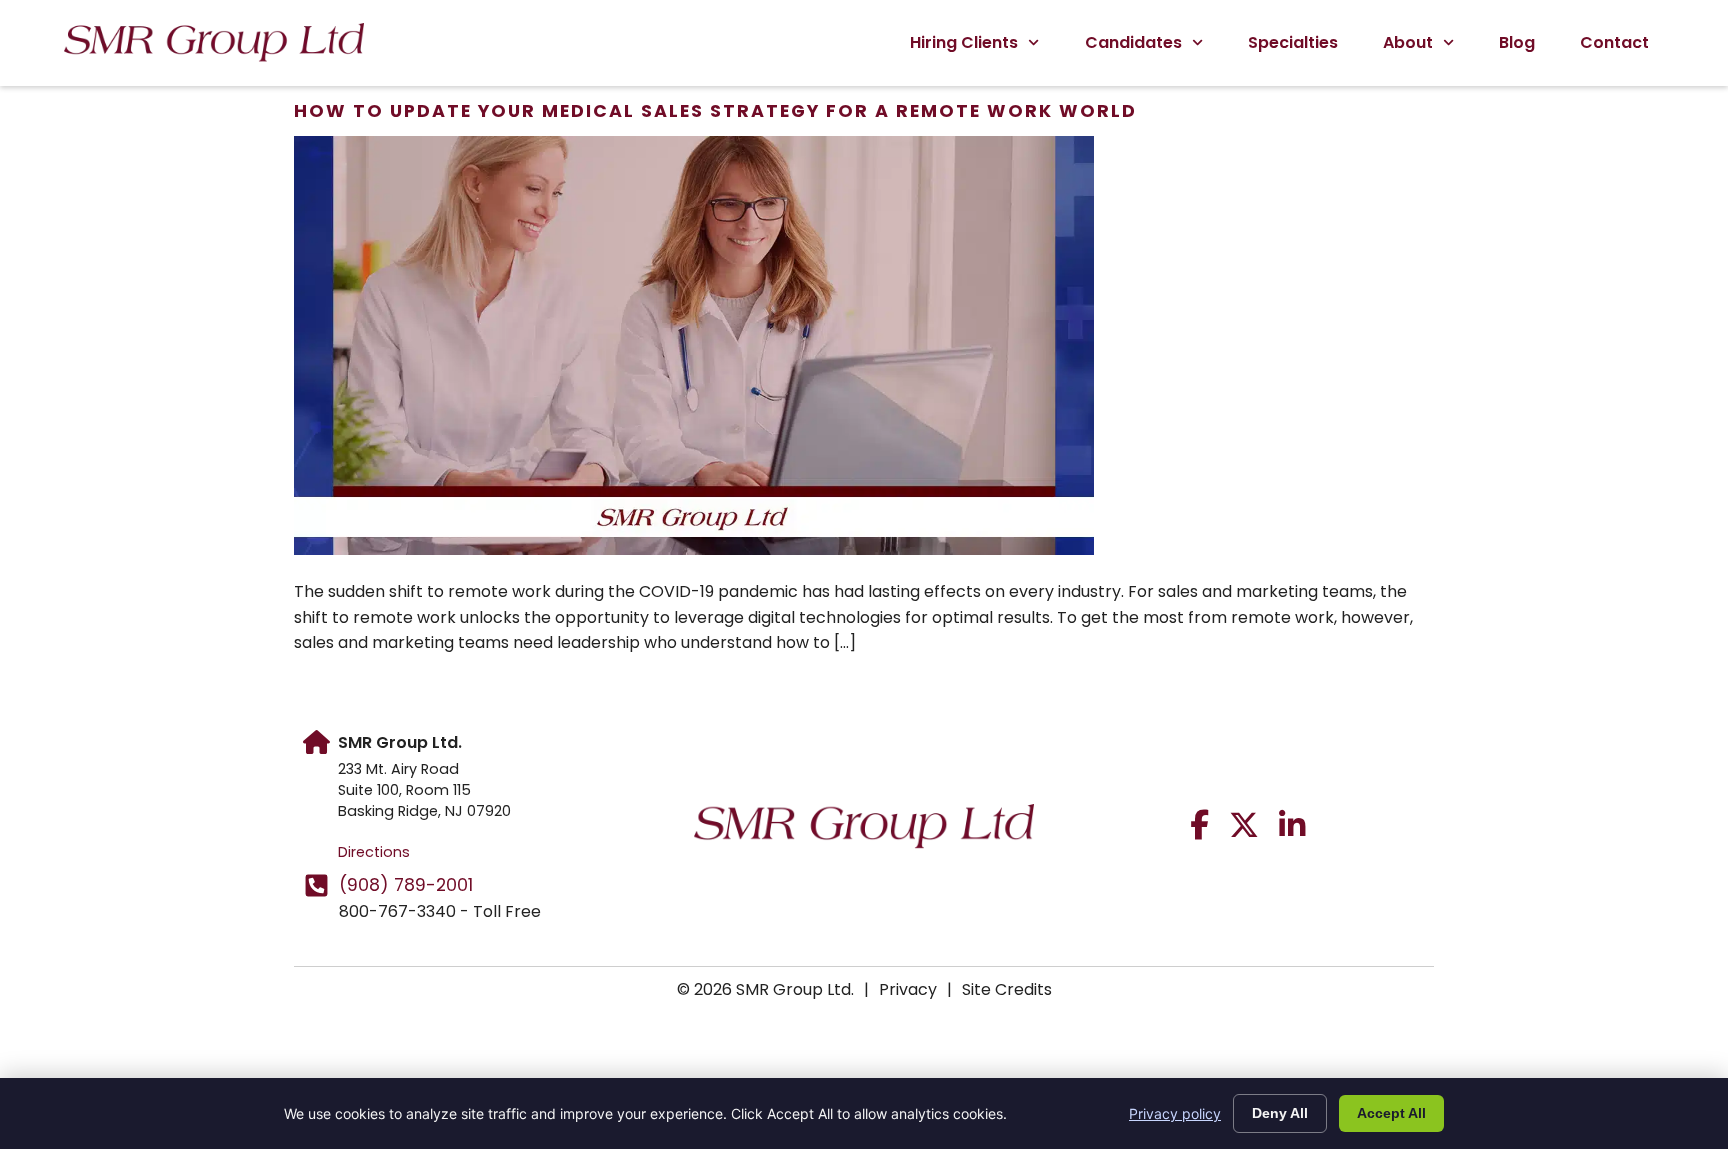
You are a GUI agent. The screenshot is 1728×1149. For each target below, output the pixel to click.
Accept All (1391, 1113)
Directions (374, 852)
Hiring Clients (964, 42)
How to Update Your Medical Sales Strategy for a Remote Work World (715, 111)
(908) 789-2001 (406, 885)
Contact (1614, 42)
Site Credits (1007, 989)
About (1408, 42)
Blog (1517, 42)
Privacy (908, 989)
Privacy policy (1175, 1113)
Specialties (1293, 42)
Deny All (1280, 1113)
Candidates (1133, 42)
